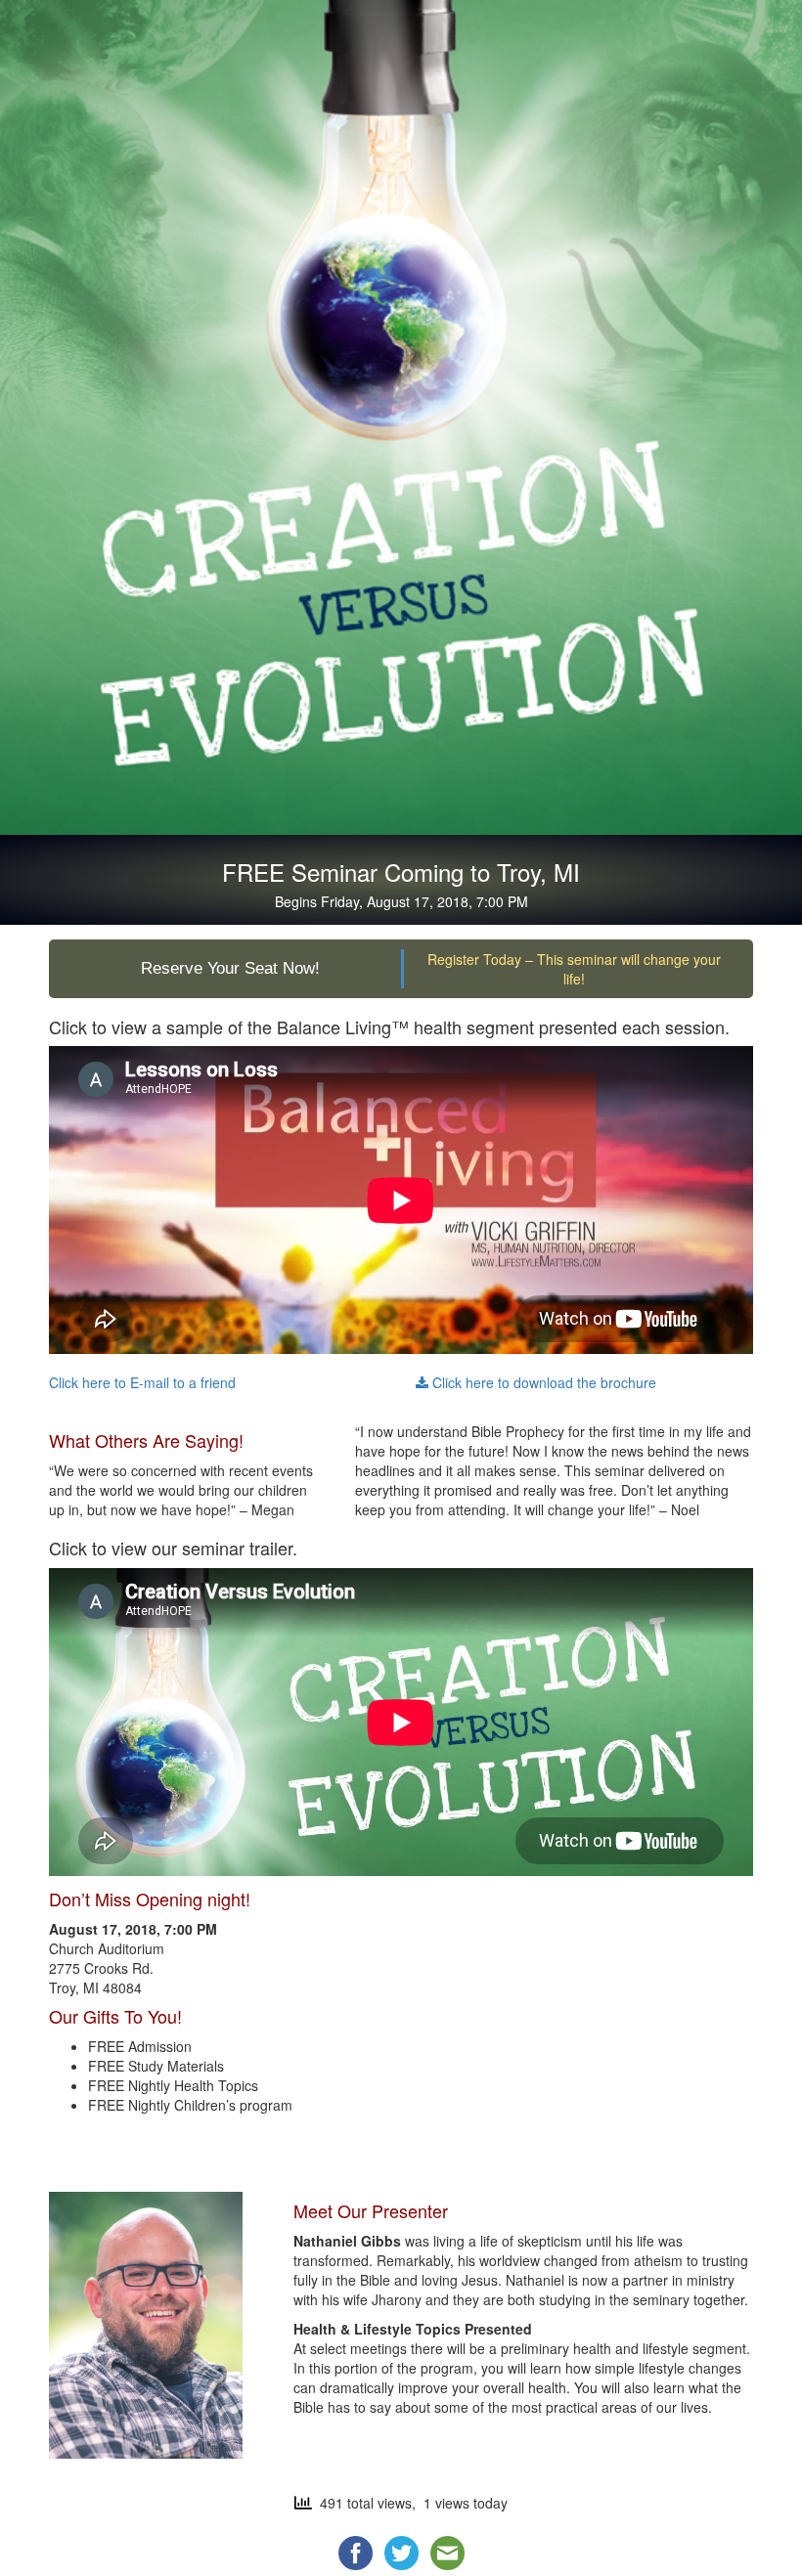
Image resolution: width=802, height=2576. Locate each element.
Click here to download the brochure (542, 1382)
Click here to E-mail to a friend (142, 1382)
